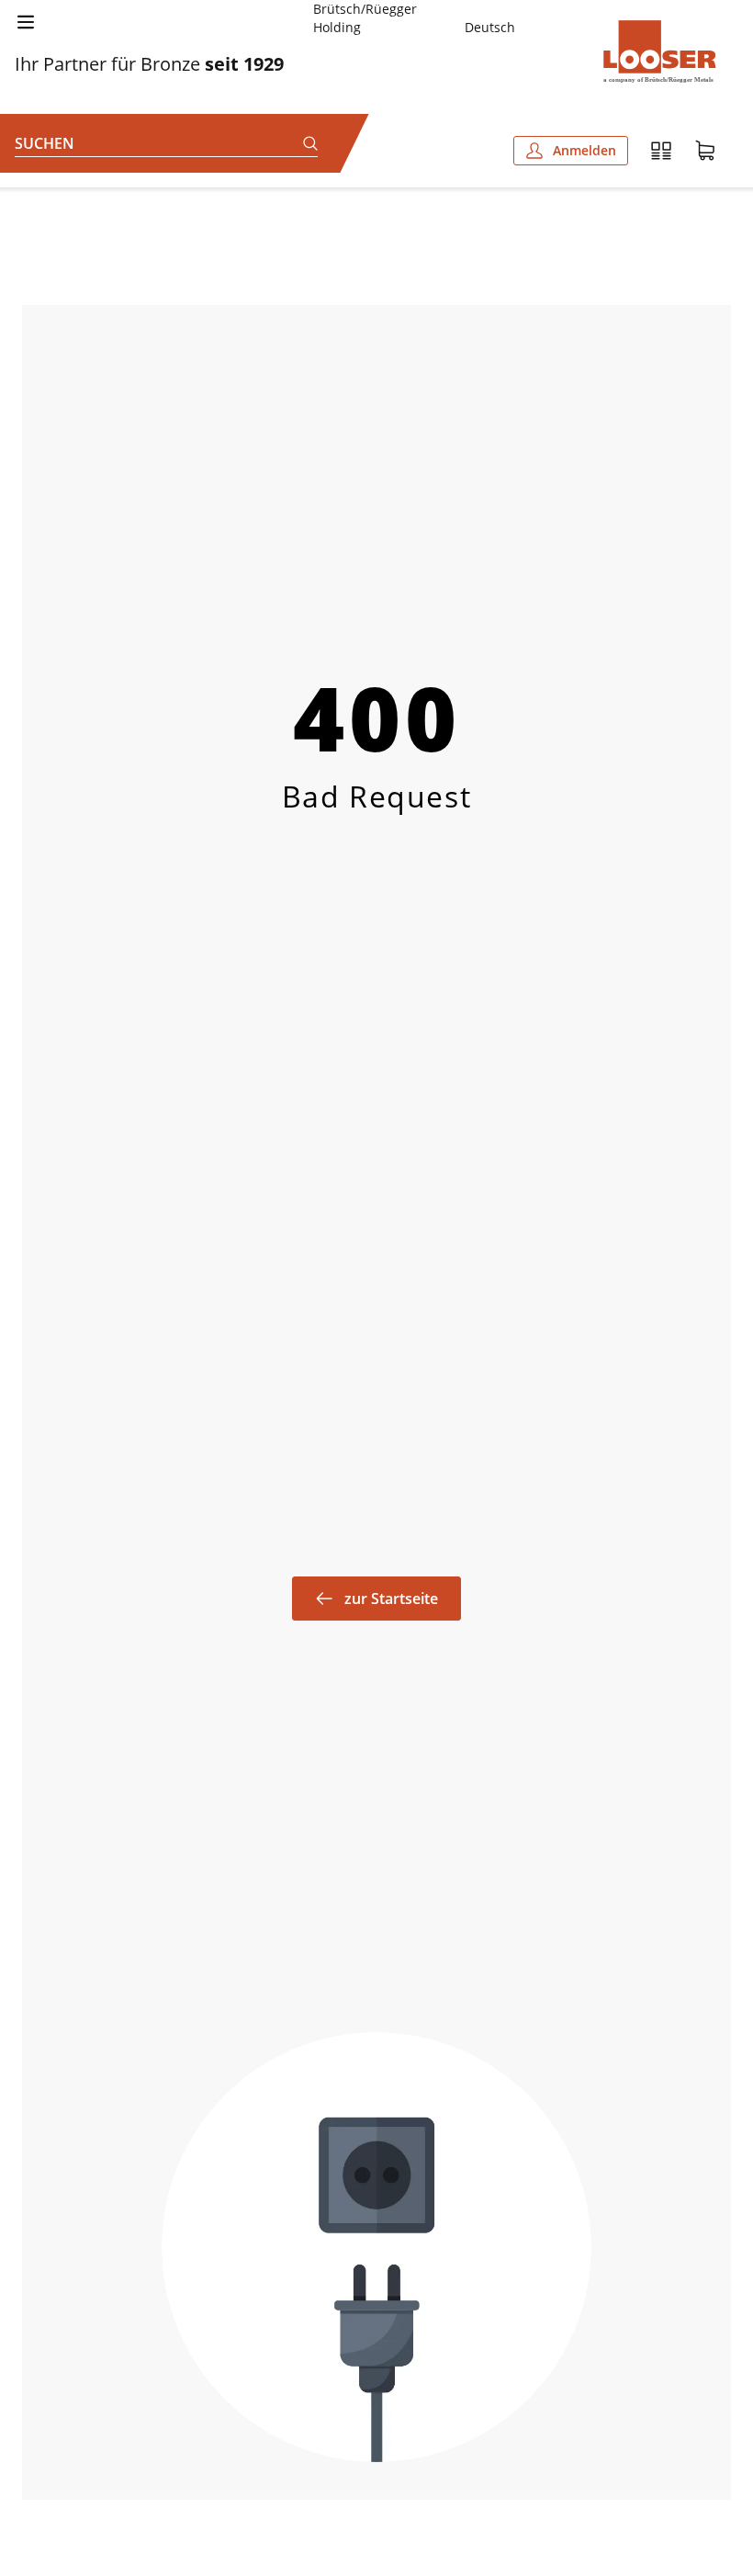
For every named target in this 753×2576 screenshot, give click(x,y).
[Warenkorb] (705, 151)
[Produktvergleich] (661, 151)
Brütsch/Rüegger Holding (365, 18)
